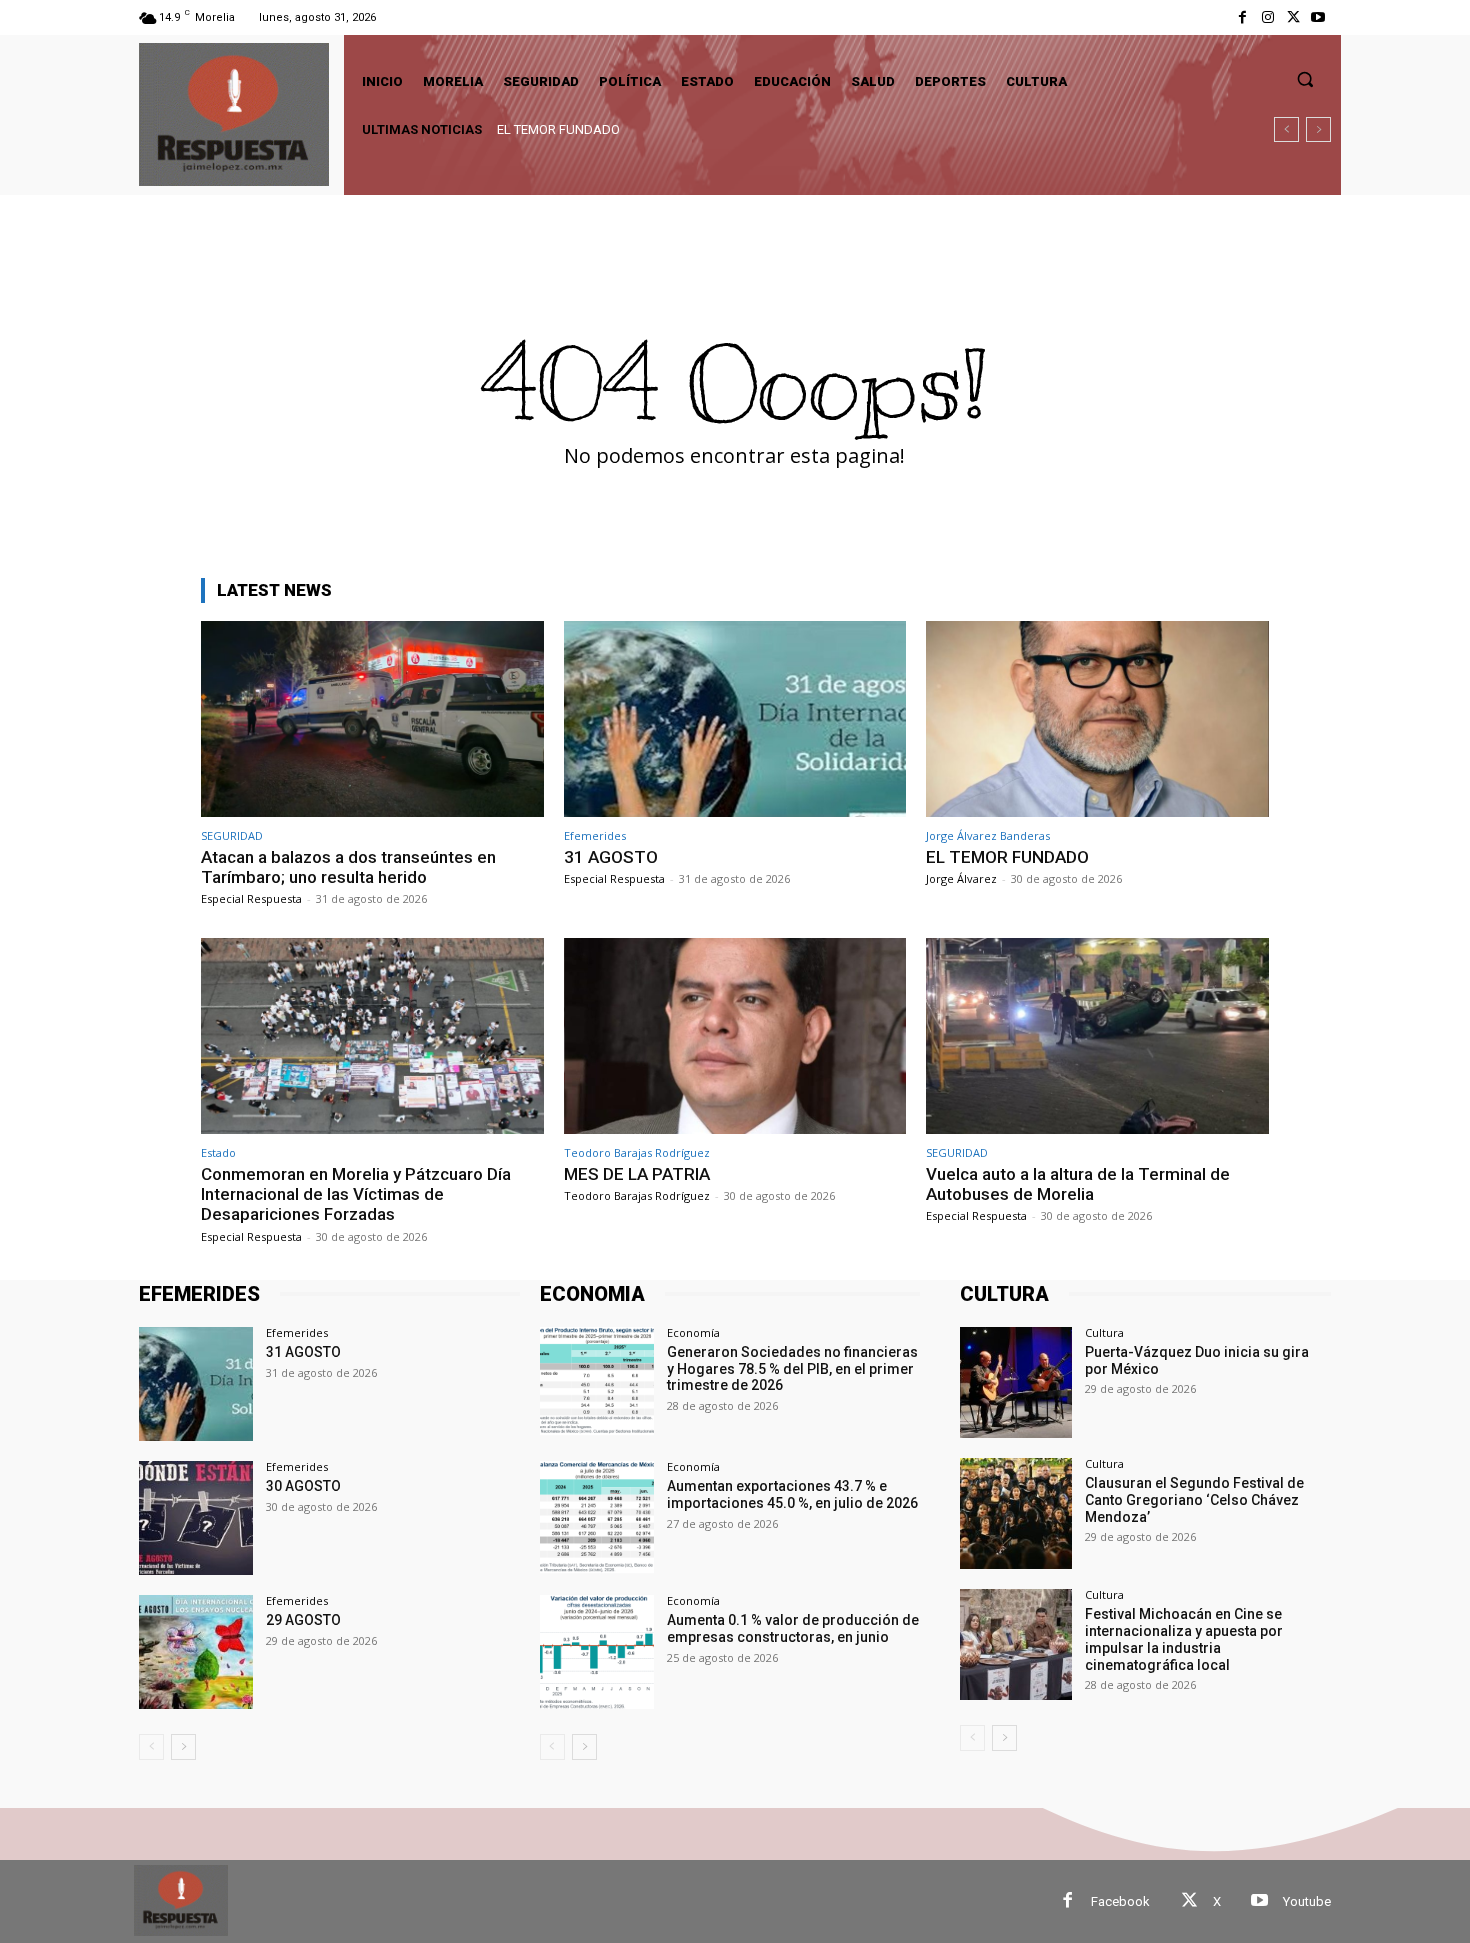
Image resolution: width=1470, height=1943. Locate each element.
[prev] (1286, 129)
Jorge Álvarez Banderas (988, 835)
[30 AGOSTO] (196, 1518)
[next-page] (183, 1747)
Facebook (1120, 1901)
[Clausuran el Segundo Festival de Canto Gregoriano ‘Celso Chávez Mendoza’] (1015, 1513)
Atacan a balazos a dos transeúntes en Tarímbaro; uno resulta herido (348, 867)
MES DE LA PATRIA (637, 1174)
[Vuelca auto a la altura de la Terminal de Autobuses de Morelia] (1097, 1035)
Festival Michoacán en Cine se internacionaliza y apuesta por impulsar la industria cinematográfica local (1184, 1639)
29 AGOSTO (303, 1620)
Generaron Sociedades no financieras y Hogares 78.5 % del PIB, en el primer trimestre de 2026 (792, 1369)
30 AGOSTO (303, 1486)
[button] (1305, 79)
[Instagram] (1267, 17)
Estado (218, 1152)
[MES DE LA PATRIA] (735, 1035)
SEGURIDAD (232, 835)
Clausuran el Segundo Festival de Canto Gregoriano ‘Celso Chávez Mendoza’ (1194, 1500)
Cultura (1104, 1332)
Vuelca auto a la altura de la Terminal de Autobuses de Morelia (1078, 1184)
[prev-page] (151, 1747)
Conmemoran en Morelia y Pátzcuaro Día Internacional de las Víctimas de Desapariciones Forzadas (782, 129)
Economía (693, 1332)
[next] (1318, 129)
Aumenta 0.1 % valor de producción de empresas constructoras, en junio (793, 1628)
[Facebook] (1242, 17)
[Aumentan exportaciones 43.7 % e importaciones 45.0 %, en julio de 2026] (597, 1518)
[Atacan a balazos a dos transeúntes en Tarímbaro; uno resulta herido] (372, 718)
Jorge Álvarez (961, 878)
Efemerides (595, 835)
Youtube (1307, 1901)
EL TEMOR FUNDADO (1007, 857)
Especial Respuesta (251, 898)
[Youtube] (1318, 17)
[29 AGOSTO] (196, 1652)
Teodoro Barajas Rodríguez (637, 1152)
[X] (1293, 17)
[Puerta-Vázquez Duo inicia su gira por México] (1015, 1382)
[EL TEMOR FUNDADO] (1097, 718)
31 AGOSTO (611, 857)
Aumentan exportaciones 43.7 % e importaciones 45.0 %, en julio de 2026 (792, 1494)
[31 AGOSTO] (735, 718)
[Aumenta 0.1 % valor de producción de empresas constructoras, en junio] (597, 1652)
